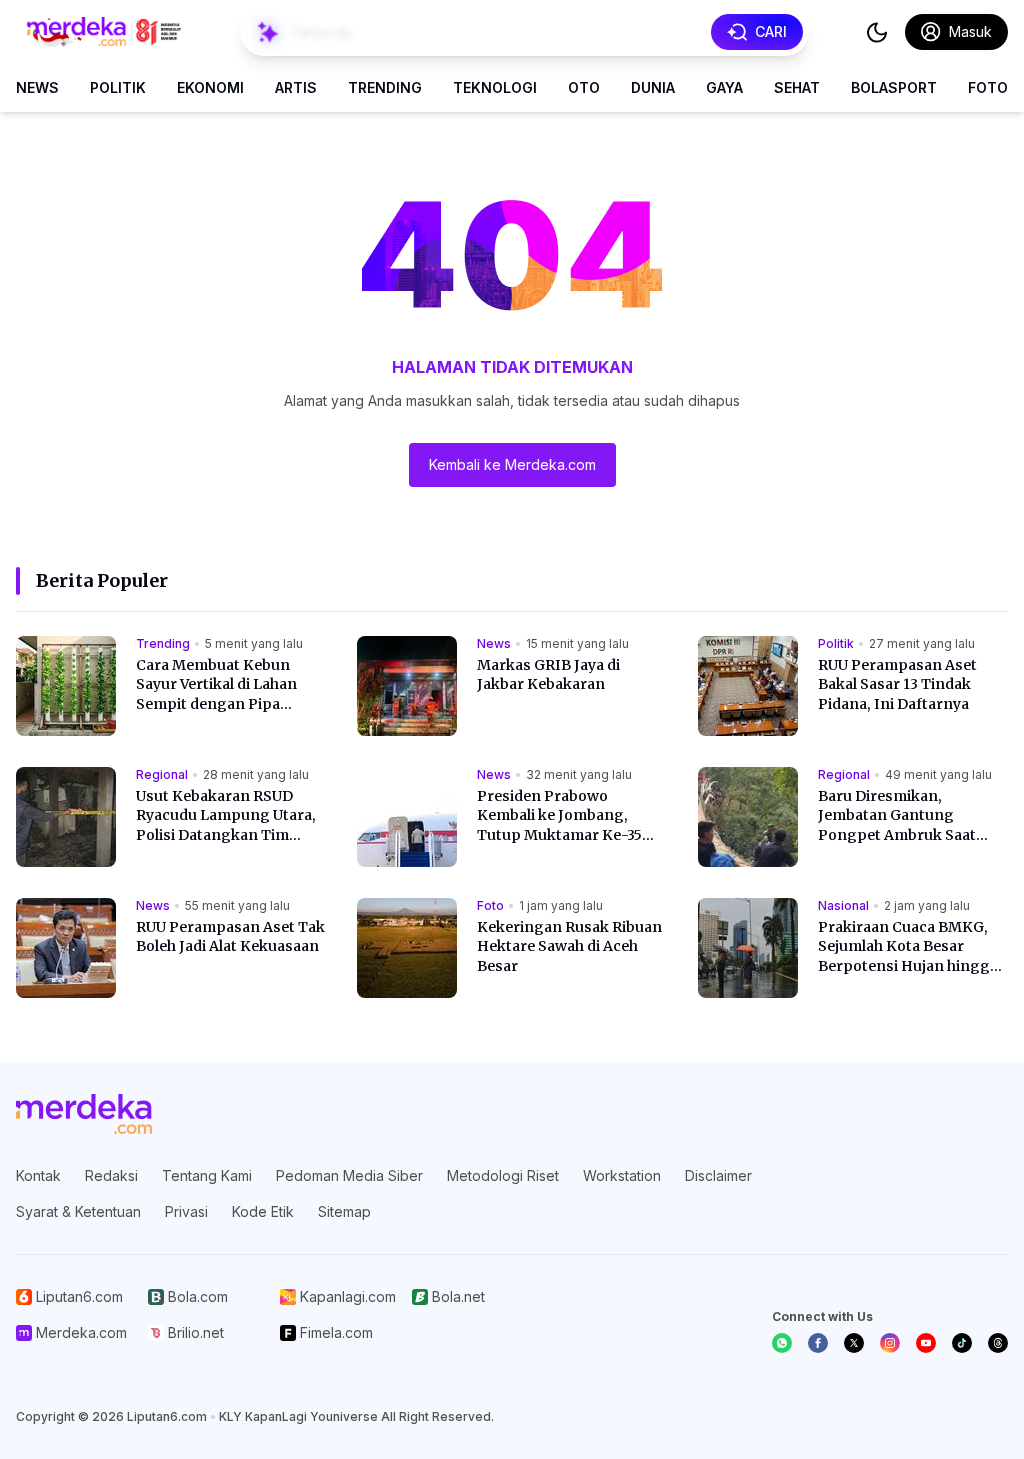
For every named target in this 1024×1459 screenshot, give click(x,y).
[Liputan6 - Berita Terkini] (84, 1114)
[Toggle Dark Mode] (877, 32)
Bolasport (894, 87)
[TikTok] (962, 1343)
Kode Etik (263, 1211)
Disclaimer (718, 1175)
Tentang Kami (207, 1175)
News (37, 87)
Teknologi (495, 87)
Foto (988, 87)
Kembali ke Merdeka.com (512, 464)
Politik (118, 87)
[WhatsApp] (782, 1343)
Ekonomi (210, 87)
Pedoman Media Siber (349, 1175)
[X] (854, 1343)
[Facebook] (818, 1343)
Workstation (622, 1175)
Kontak (38, 1175)
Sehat (797, 87)
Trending (385, 87)
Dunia (653, 87)
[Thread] (998, 1343)
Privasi (186, 1211)
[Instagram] (890, 1343)
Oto (584, 87)
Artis (296, 87)
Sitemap (344, 1211)
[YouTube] (926, 1343)
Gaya (724, 87)
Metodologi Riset (503, 1175)
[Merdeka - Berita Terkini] (104, 32)
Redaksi (111, 1175)
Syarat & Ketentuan (78, 1211)
